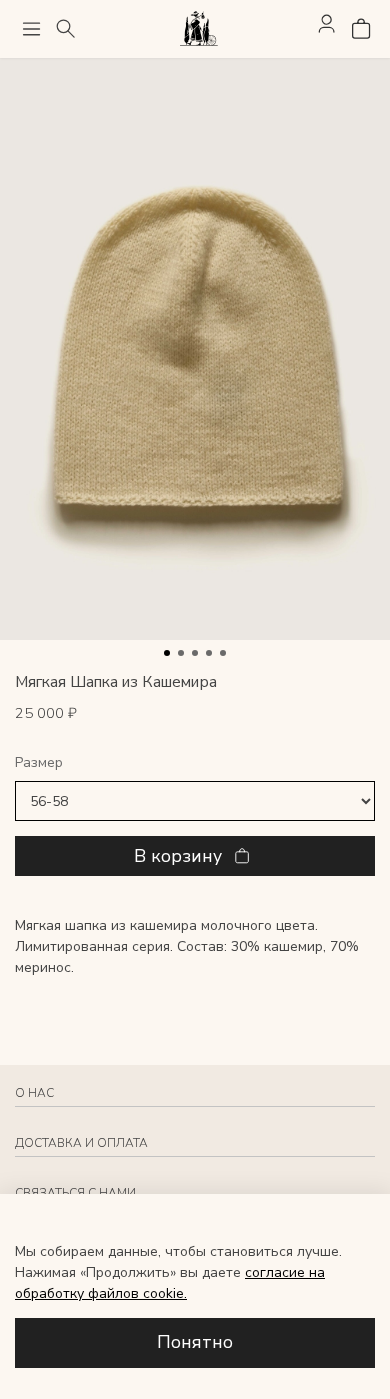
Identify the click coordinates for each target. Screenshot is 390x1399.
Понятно (195, 1342)
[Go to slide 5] (223, 653)
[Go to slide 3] (195, 653)
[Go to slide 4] (209, 653)
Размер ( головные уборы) (195, 763)
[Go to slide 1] (167, 653)
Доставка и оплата (81, 1143)
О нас (34, 1093)
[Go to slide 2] (181, 653)
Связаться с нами (75, 1193)
